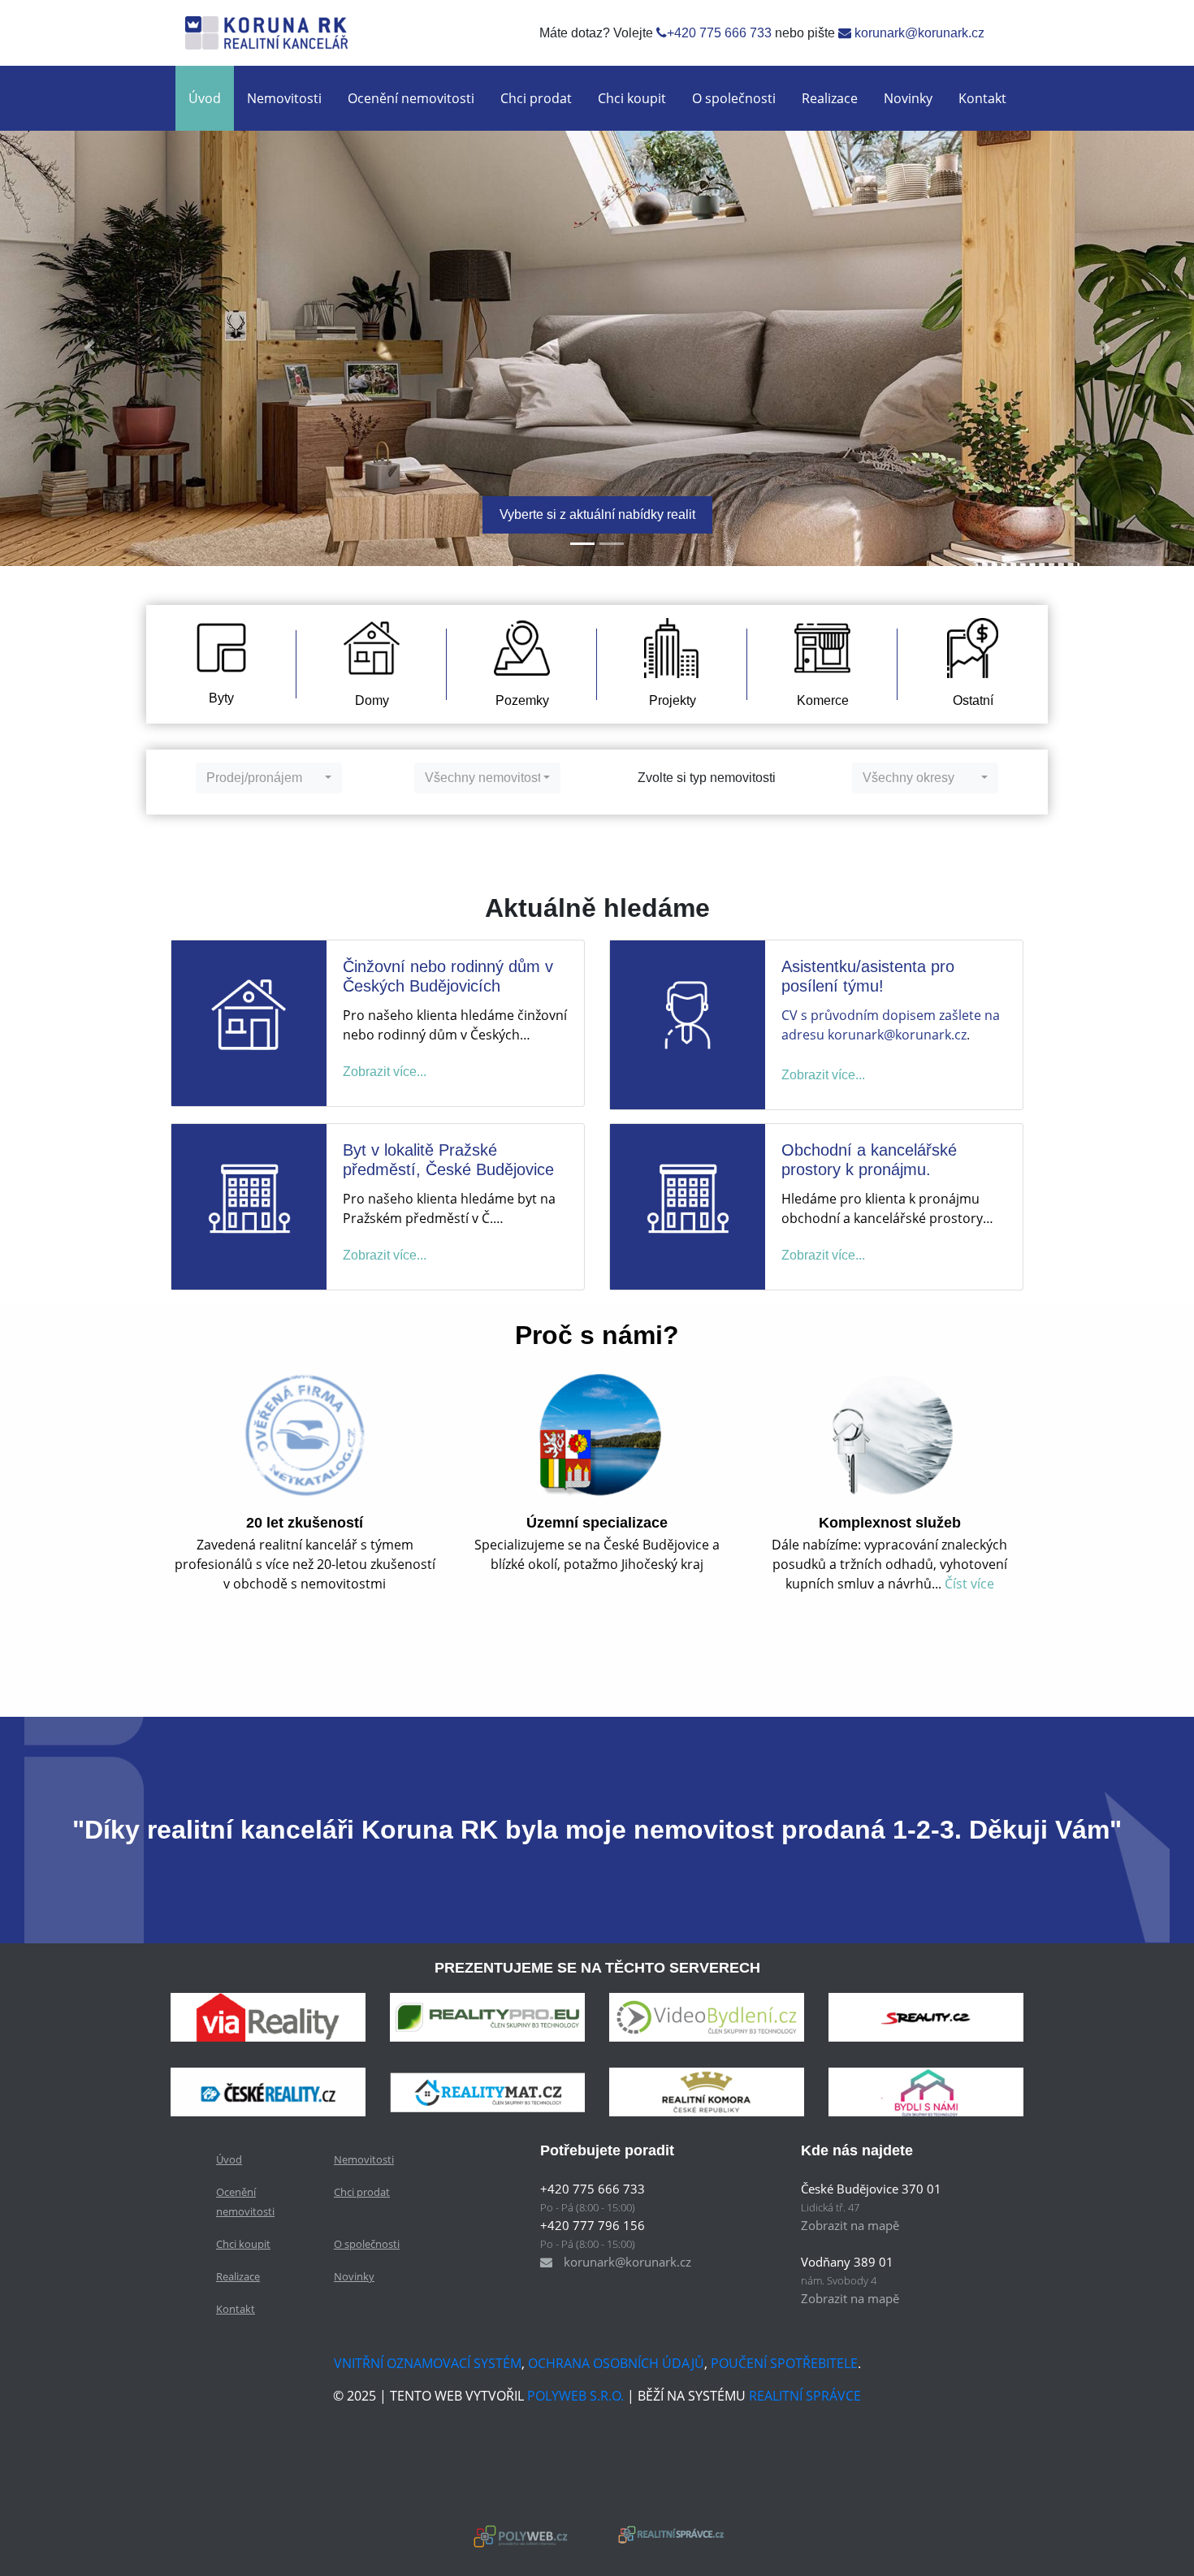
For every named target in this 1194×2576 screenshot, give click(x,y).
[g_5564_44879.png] (707, 2017)
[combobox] (269, 778)
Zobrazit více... (385, 1072)
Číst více (969, 1584)
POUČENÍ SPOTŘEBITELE (784, 2363)
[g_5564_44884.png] (707, 2092)
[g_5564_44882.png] (487, 2092)
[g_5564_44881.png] (268, 2092)
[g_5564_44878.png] (487, 2017)
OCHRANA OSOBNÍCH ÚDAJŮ (616, 2363)
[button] (90, 348)
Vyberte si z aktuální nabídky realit (597, 514)
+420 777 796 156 (593, 2225)
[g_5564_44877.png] (268, 2017)
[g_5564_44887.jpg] (926, 2092)
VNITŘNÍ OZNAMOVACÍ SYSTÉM (428, 2363)
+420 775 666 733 (719, 33)
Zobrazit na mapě (850, 2225)
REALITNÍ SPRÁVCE (805, 2396)
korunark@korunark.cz (918, 33)
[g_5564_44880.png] (926, 2017)
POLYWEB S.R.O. (575, 2396)
